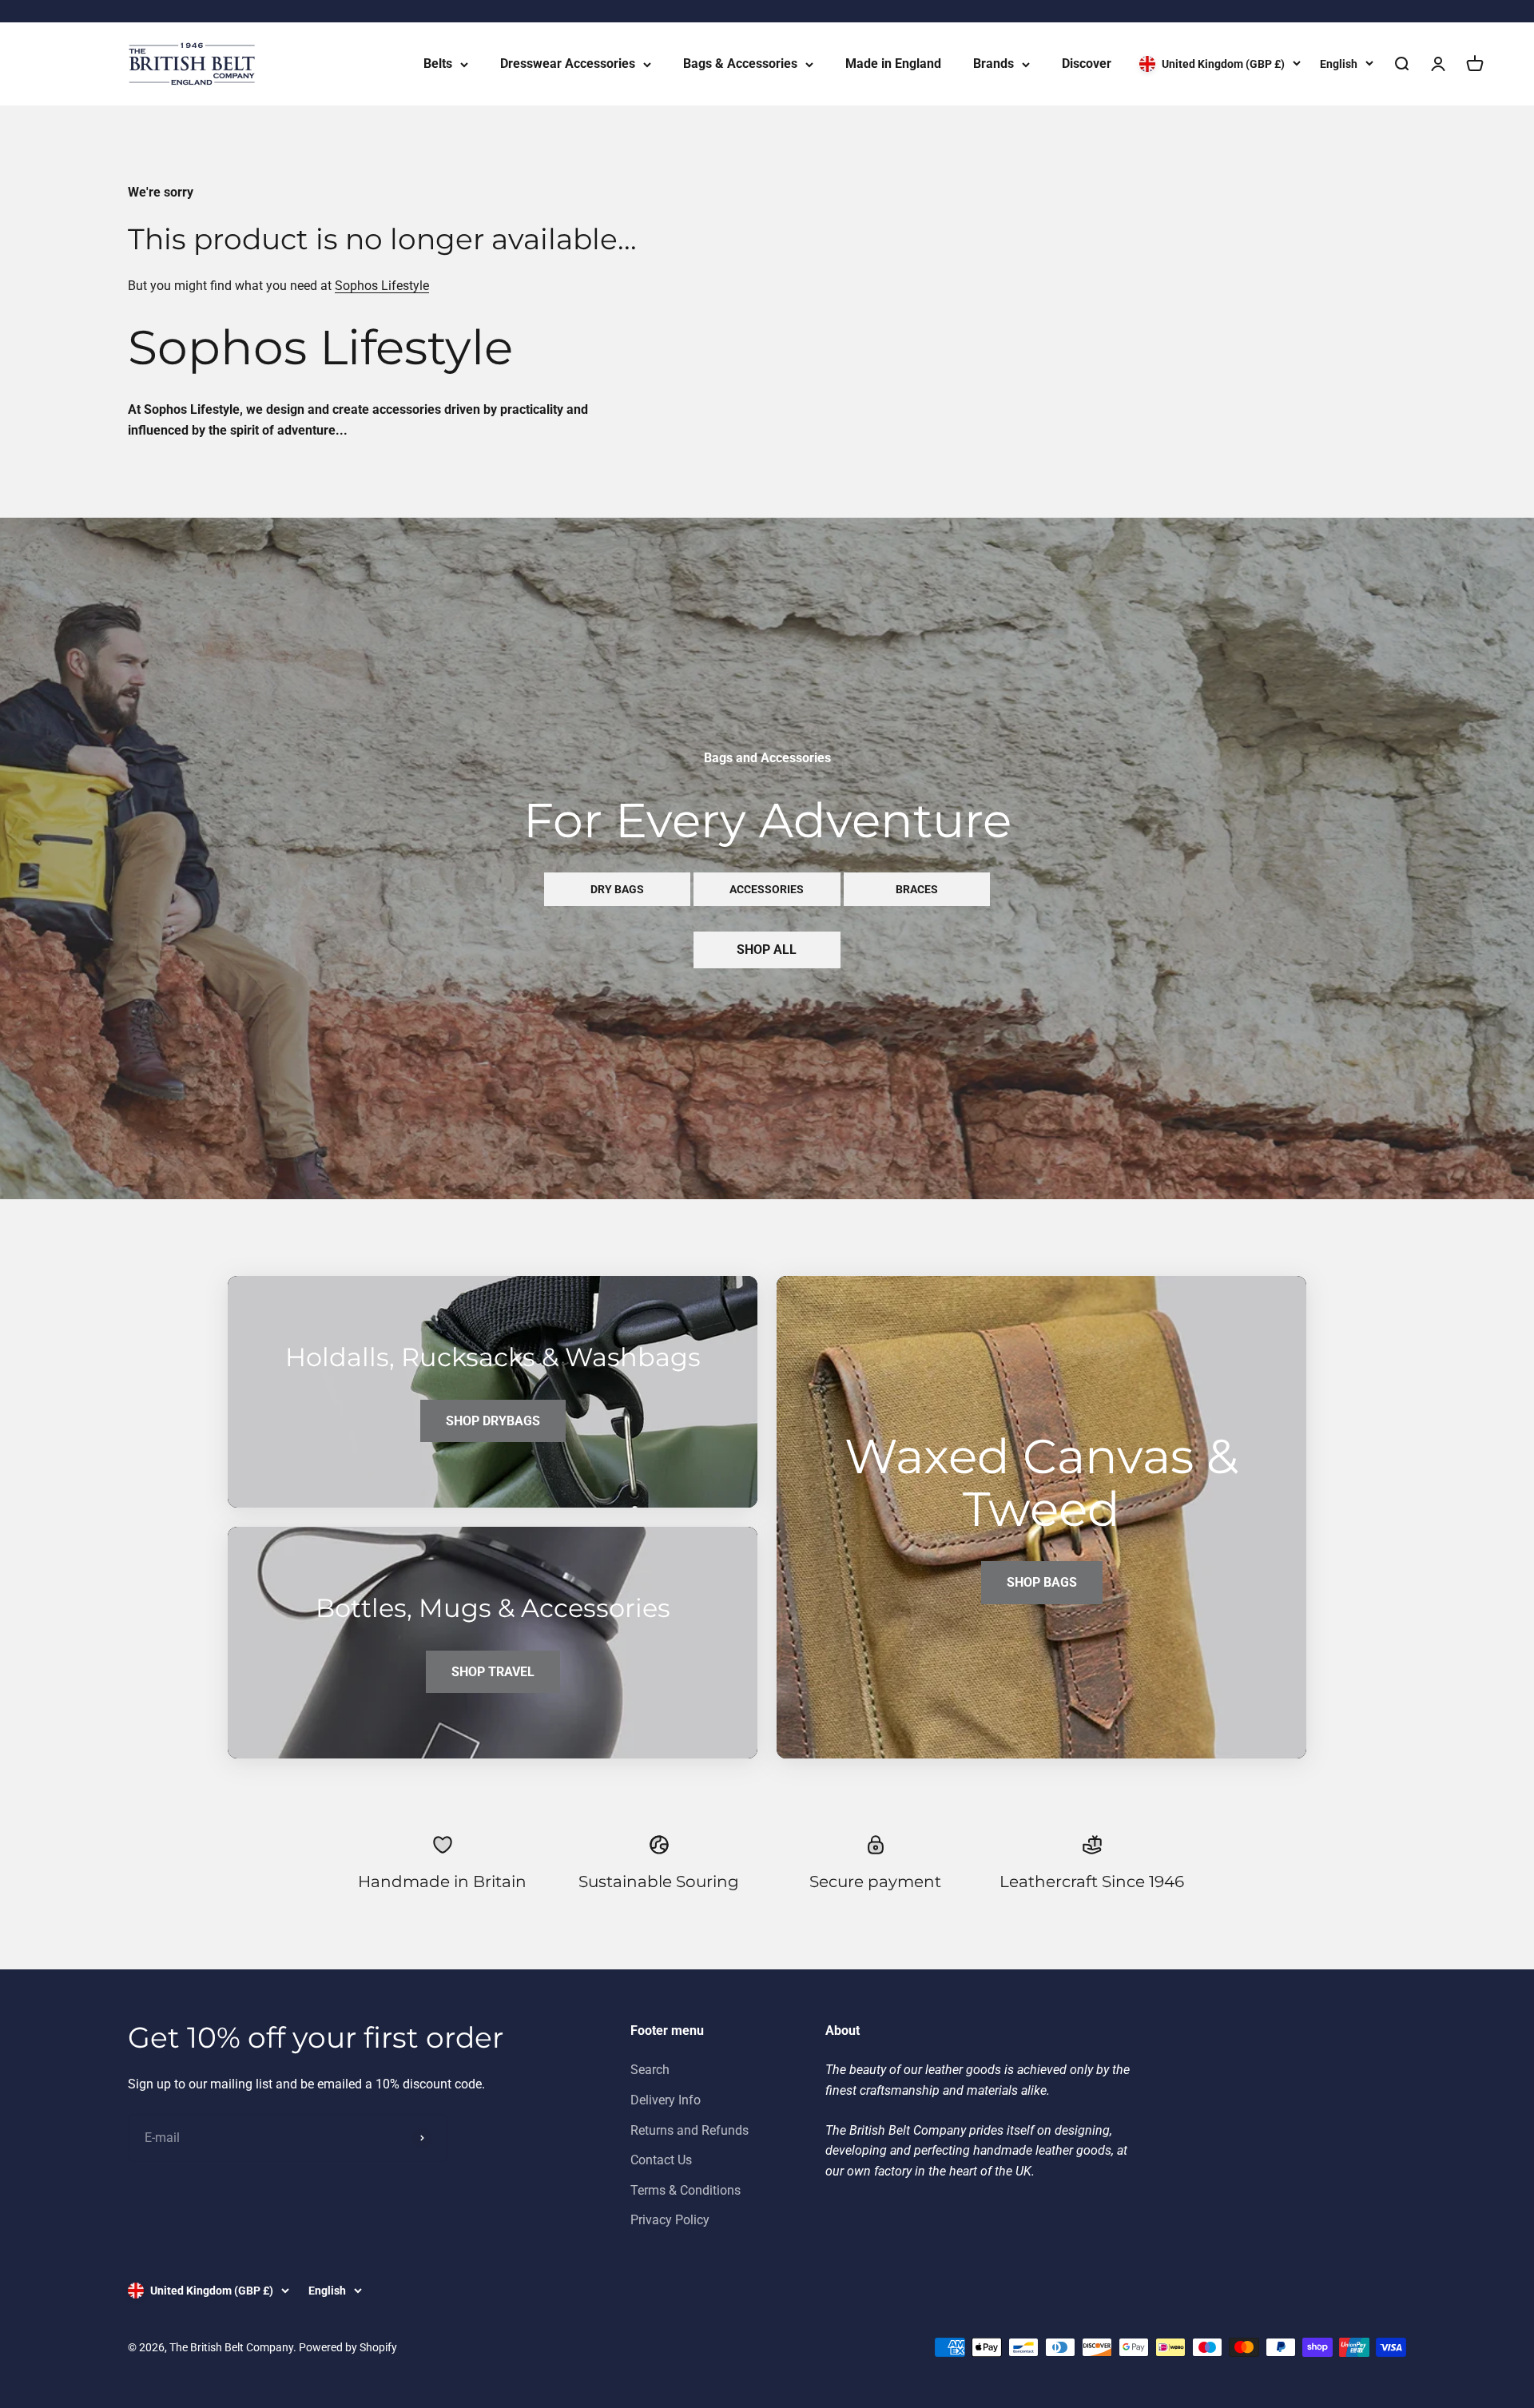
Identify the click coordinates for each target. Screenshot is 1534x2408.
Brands (994, 64)
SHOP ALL (767, 950)
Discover (1087, 64)
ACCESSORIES (767, 889)
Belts (438, 64)
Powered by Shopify (348, 2347)
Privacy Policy (670, 2220)
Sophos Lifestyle (382, 286)
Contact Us (661, 2160)
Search (650, 2070)
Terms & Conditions (686, 2190)
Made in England (893, 64)
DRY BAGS (617, 889)
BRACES (917, 889)
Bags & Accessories (740, 64)
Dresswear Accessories (568, 64)
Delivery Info (666, 2100)
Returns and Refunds (690, 2130)
